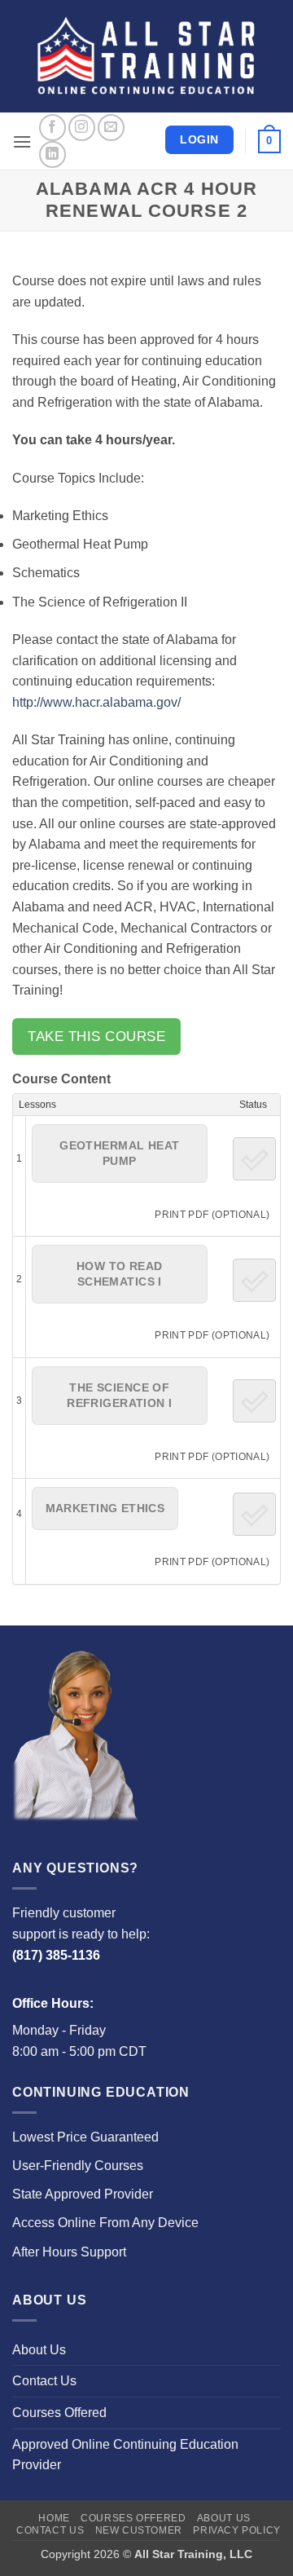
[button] (22, 141)
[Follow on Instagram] (82, 128)
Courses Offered (59, 2413)
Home (54, 2518)
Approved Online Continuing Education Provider (125, 2455)
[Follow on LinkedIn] (52, 154)
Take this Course (96, 1037)
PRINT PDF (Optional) (212, 1214)
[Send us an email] (111, 128)
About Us (39, 2350)
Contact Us (44, 2381)
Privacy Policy (237, 2530)
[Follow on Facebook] (52, 128)
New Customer (139, 2530)
